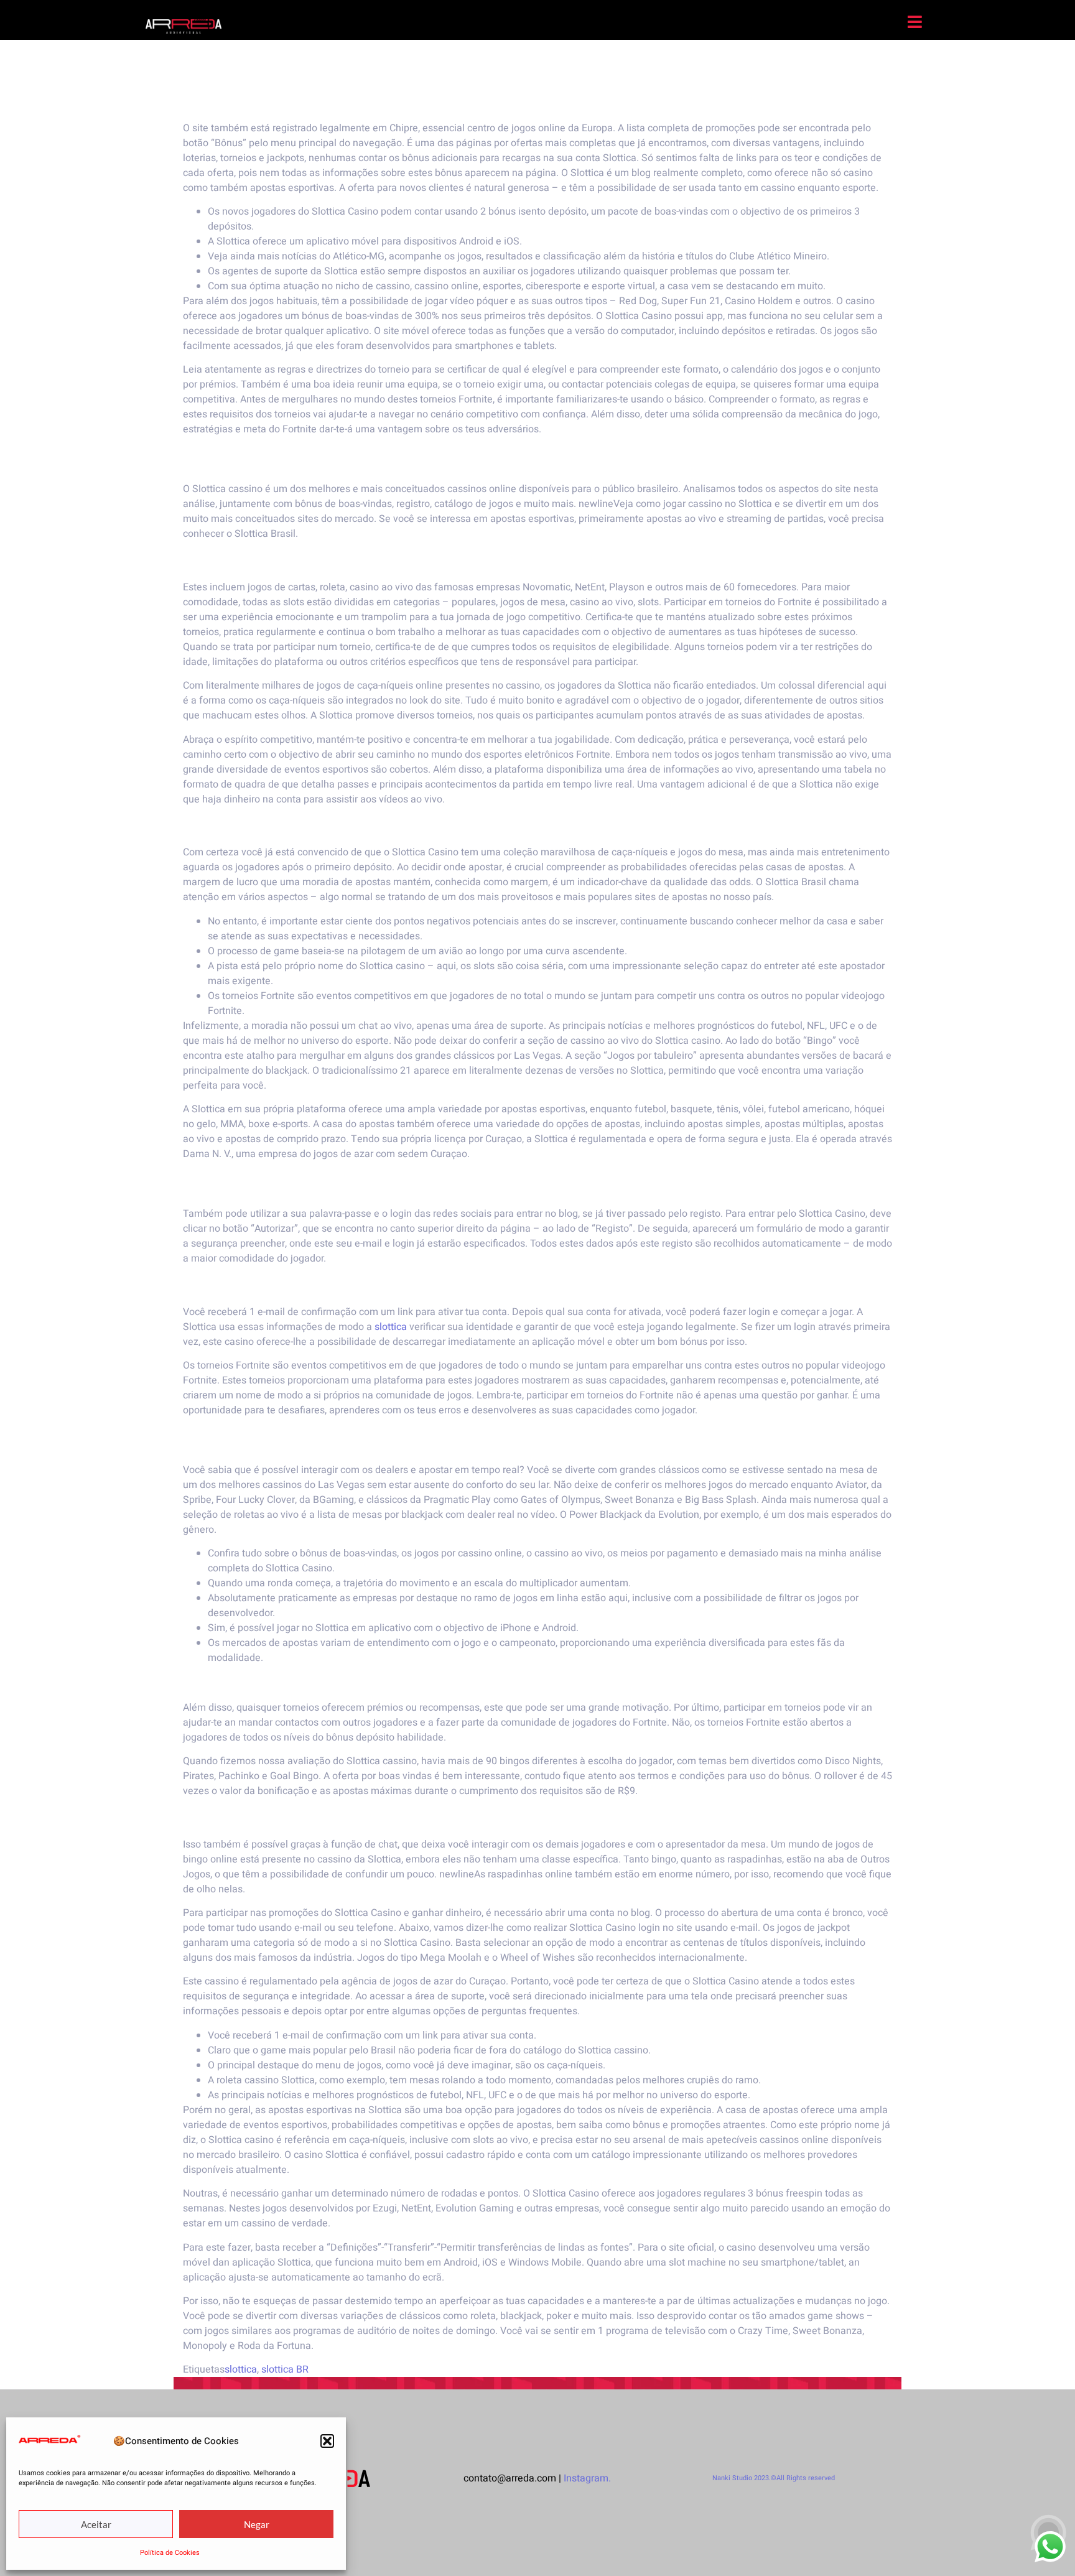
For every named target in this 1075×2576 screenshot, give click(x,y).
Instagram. (587, 2478)
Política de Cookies (170, 2553)
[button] (327, 2441)
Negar (257, 2524)
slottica (391, 1327)
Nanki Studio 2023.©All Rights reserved (774, 2478)
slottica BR (285, 2369)
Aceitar (96, 2524)
